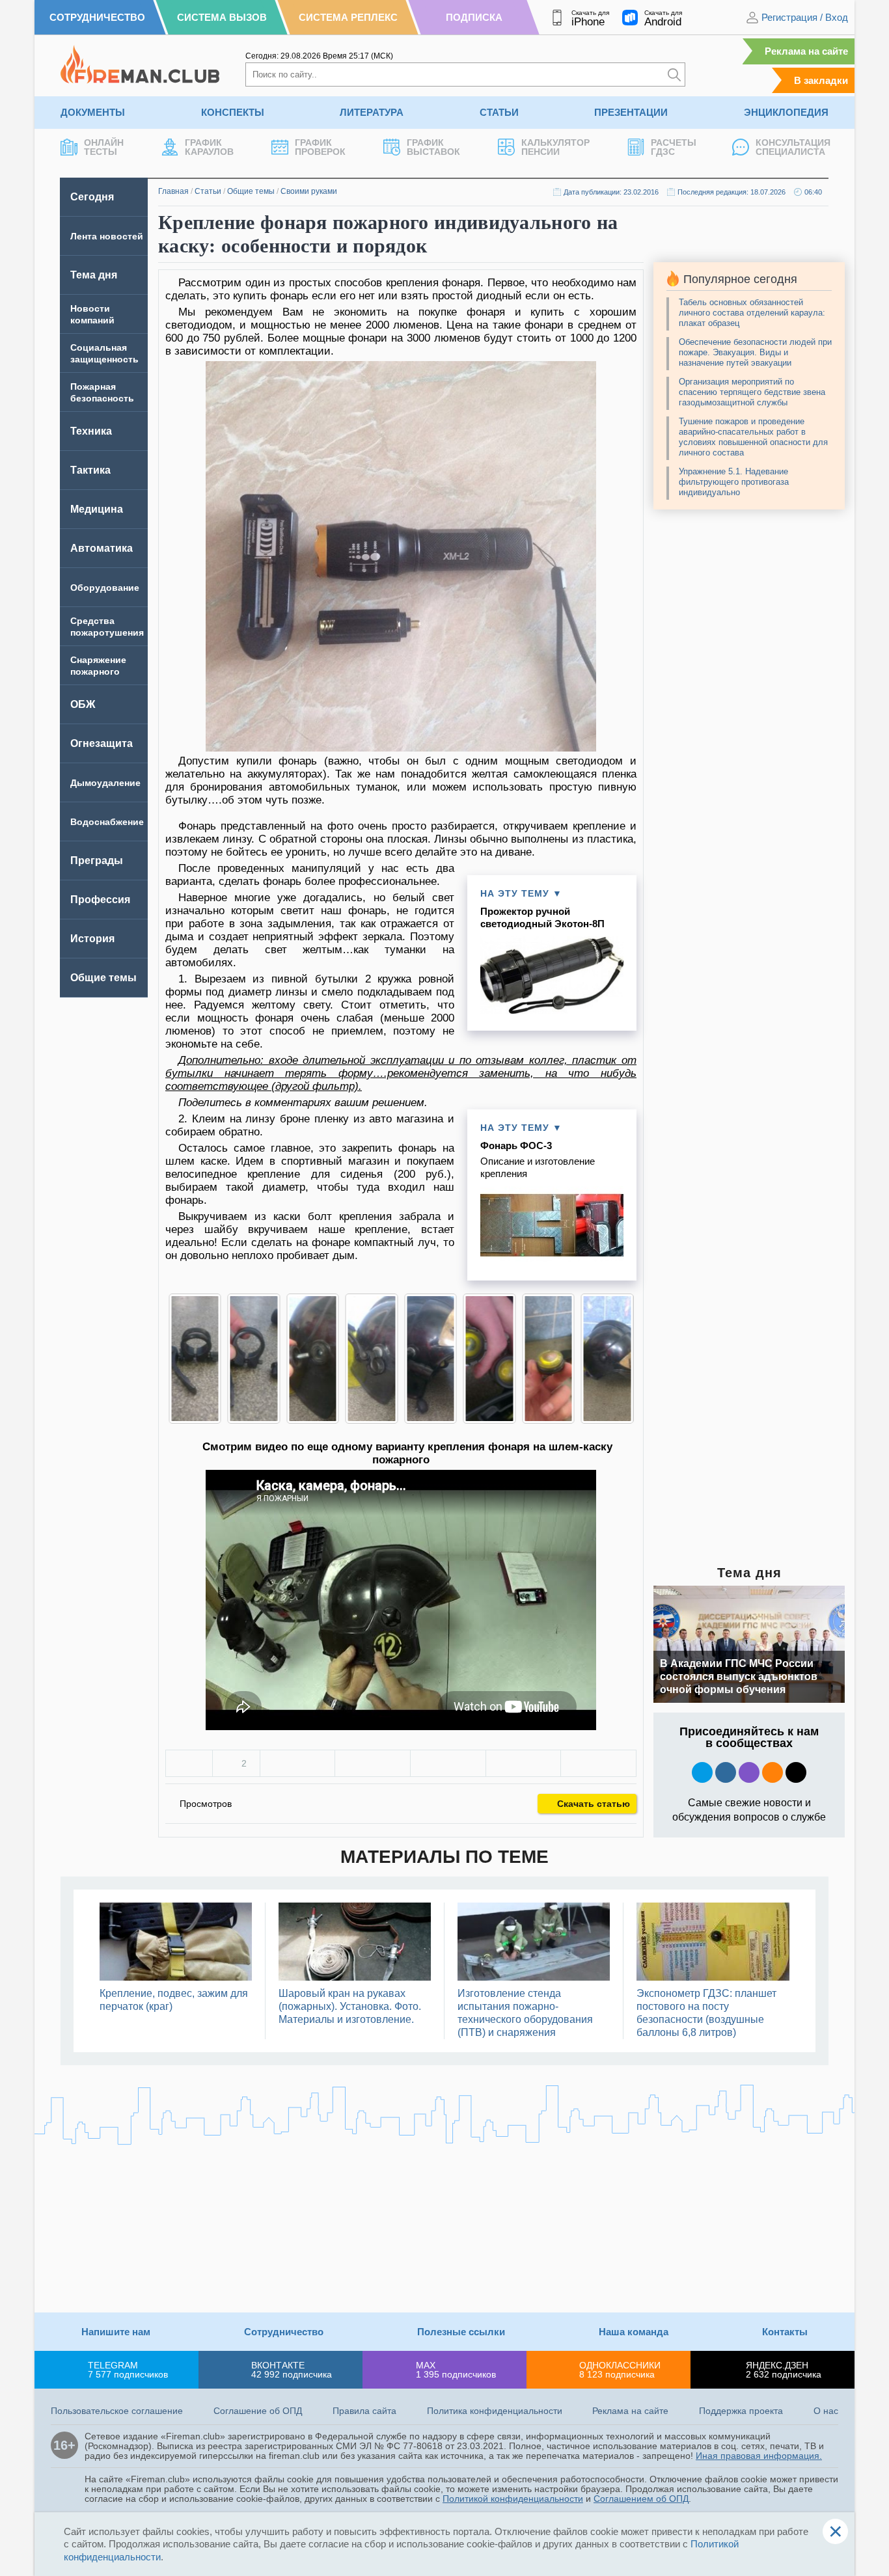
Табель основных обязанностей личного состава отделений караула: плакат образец (752, 313)
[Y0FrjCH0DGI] (434, 1359)
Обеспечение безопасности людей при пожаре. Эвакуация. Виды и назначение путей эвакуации (755, 352)
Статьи (499, 112)
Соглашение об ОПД (258, 2411)
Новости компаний (92, 314)
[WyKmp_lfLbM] (375, 1359)
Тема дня (94, 275)
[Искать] (674, 75)
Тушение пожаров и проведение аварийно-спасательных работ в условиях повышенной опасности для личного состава (753, 437)
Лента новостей (107, 236)
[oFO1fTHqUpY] (493, 1359)
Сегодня (92, 197)
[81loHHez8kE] (552, 1359)
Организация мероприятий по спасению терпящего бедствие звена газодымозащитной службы (752, 392)
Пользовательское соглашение (117, 2411)
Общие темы (251, 191)
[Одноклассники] (373, 1763)
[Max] (749, 1772)
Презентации (631, 112)
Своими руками (309, 191)
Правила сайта (364, 2411)
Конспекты (233, 112)
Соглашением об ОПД (641, 2499)
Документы (93, 112)
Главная (173, 191)
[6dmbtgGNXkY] (198, 1359)
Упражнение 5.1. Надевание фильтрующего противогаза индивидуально (734, 482)
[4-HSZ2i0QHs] (257, 1359)
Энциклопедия (786, 112)
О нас (826, 2411)
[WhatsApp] (448, 1763)
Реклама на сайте (806, 51)
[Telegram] (524, 1763)
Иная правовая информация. (759, 2456)
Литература (372, 112)
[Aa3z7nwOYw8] (316, 1359)
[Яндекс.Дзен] (796, 1772)
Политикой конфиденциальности (513, 2499)
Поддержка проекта (741, 2411)
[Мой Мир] (598, 1763)
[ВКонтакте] (298, 1763)
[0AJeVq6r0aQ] (611, 1359)
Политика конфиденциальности (495, 2411)
